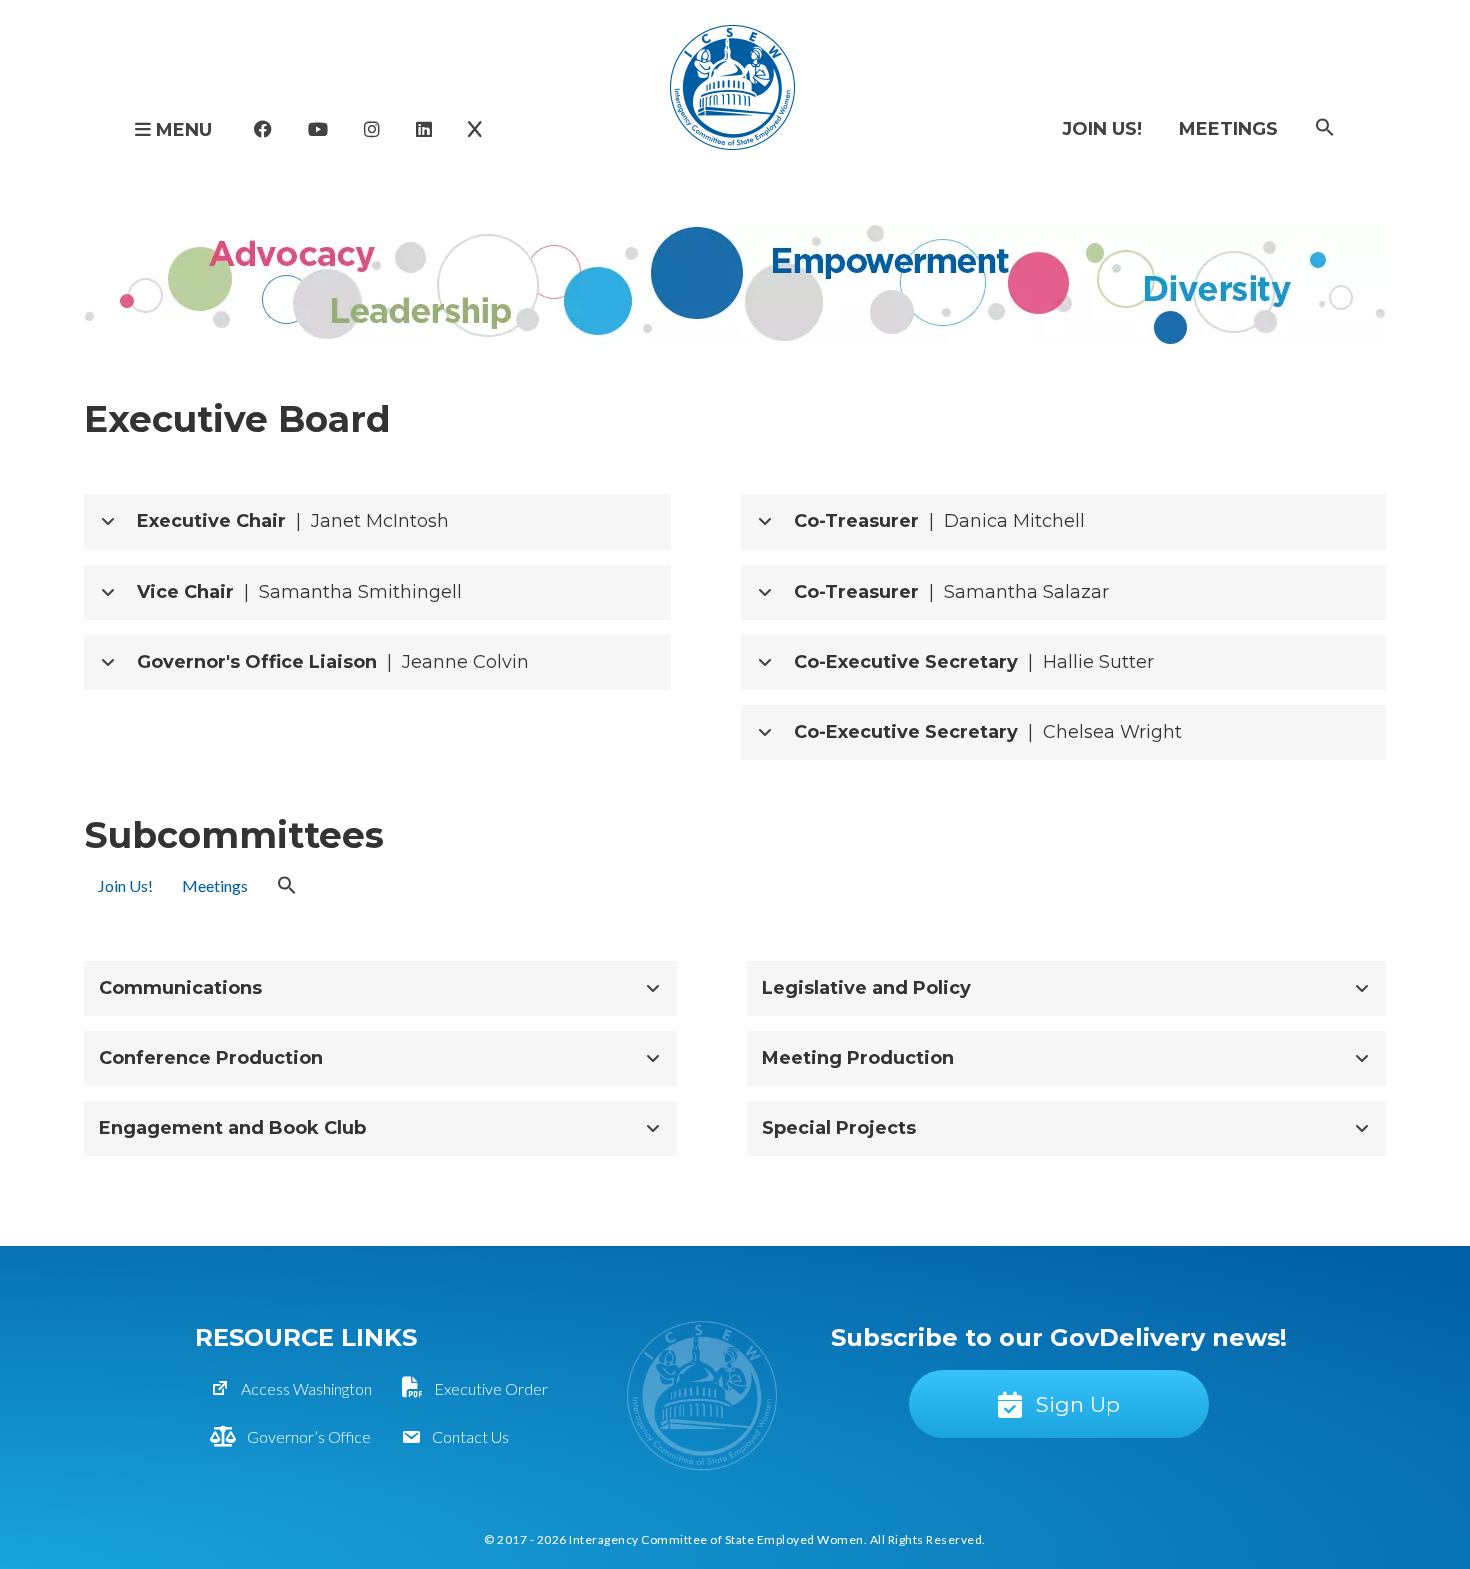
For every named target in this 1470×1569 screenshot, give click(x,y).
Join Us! (1102, 129)
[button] (1325, 128)
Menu (181, 130)
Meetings (1228, 129)
